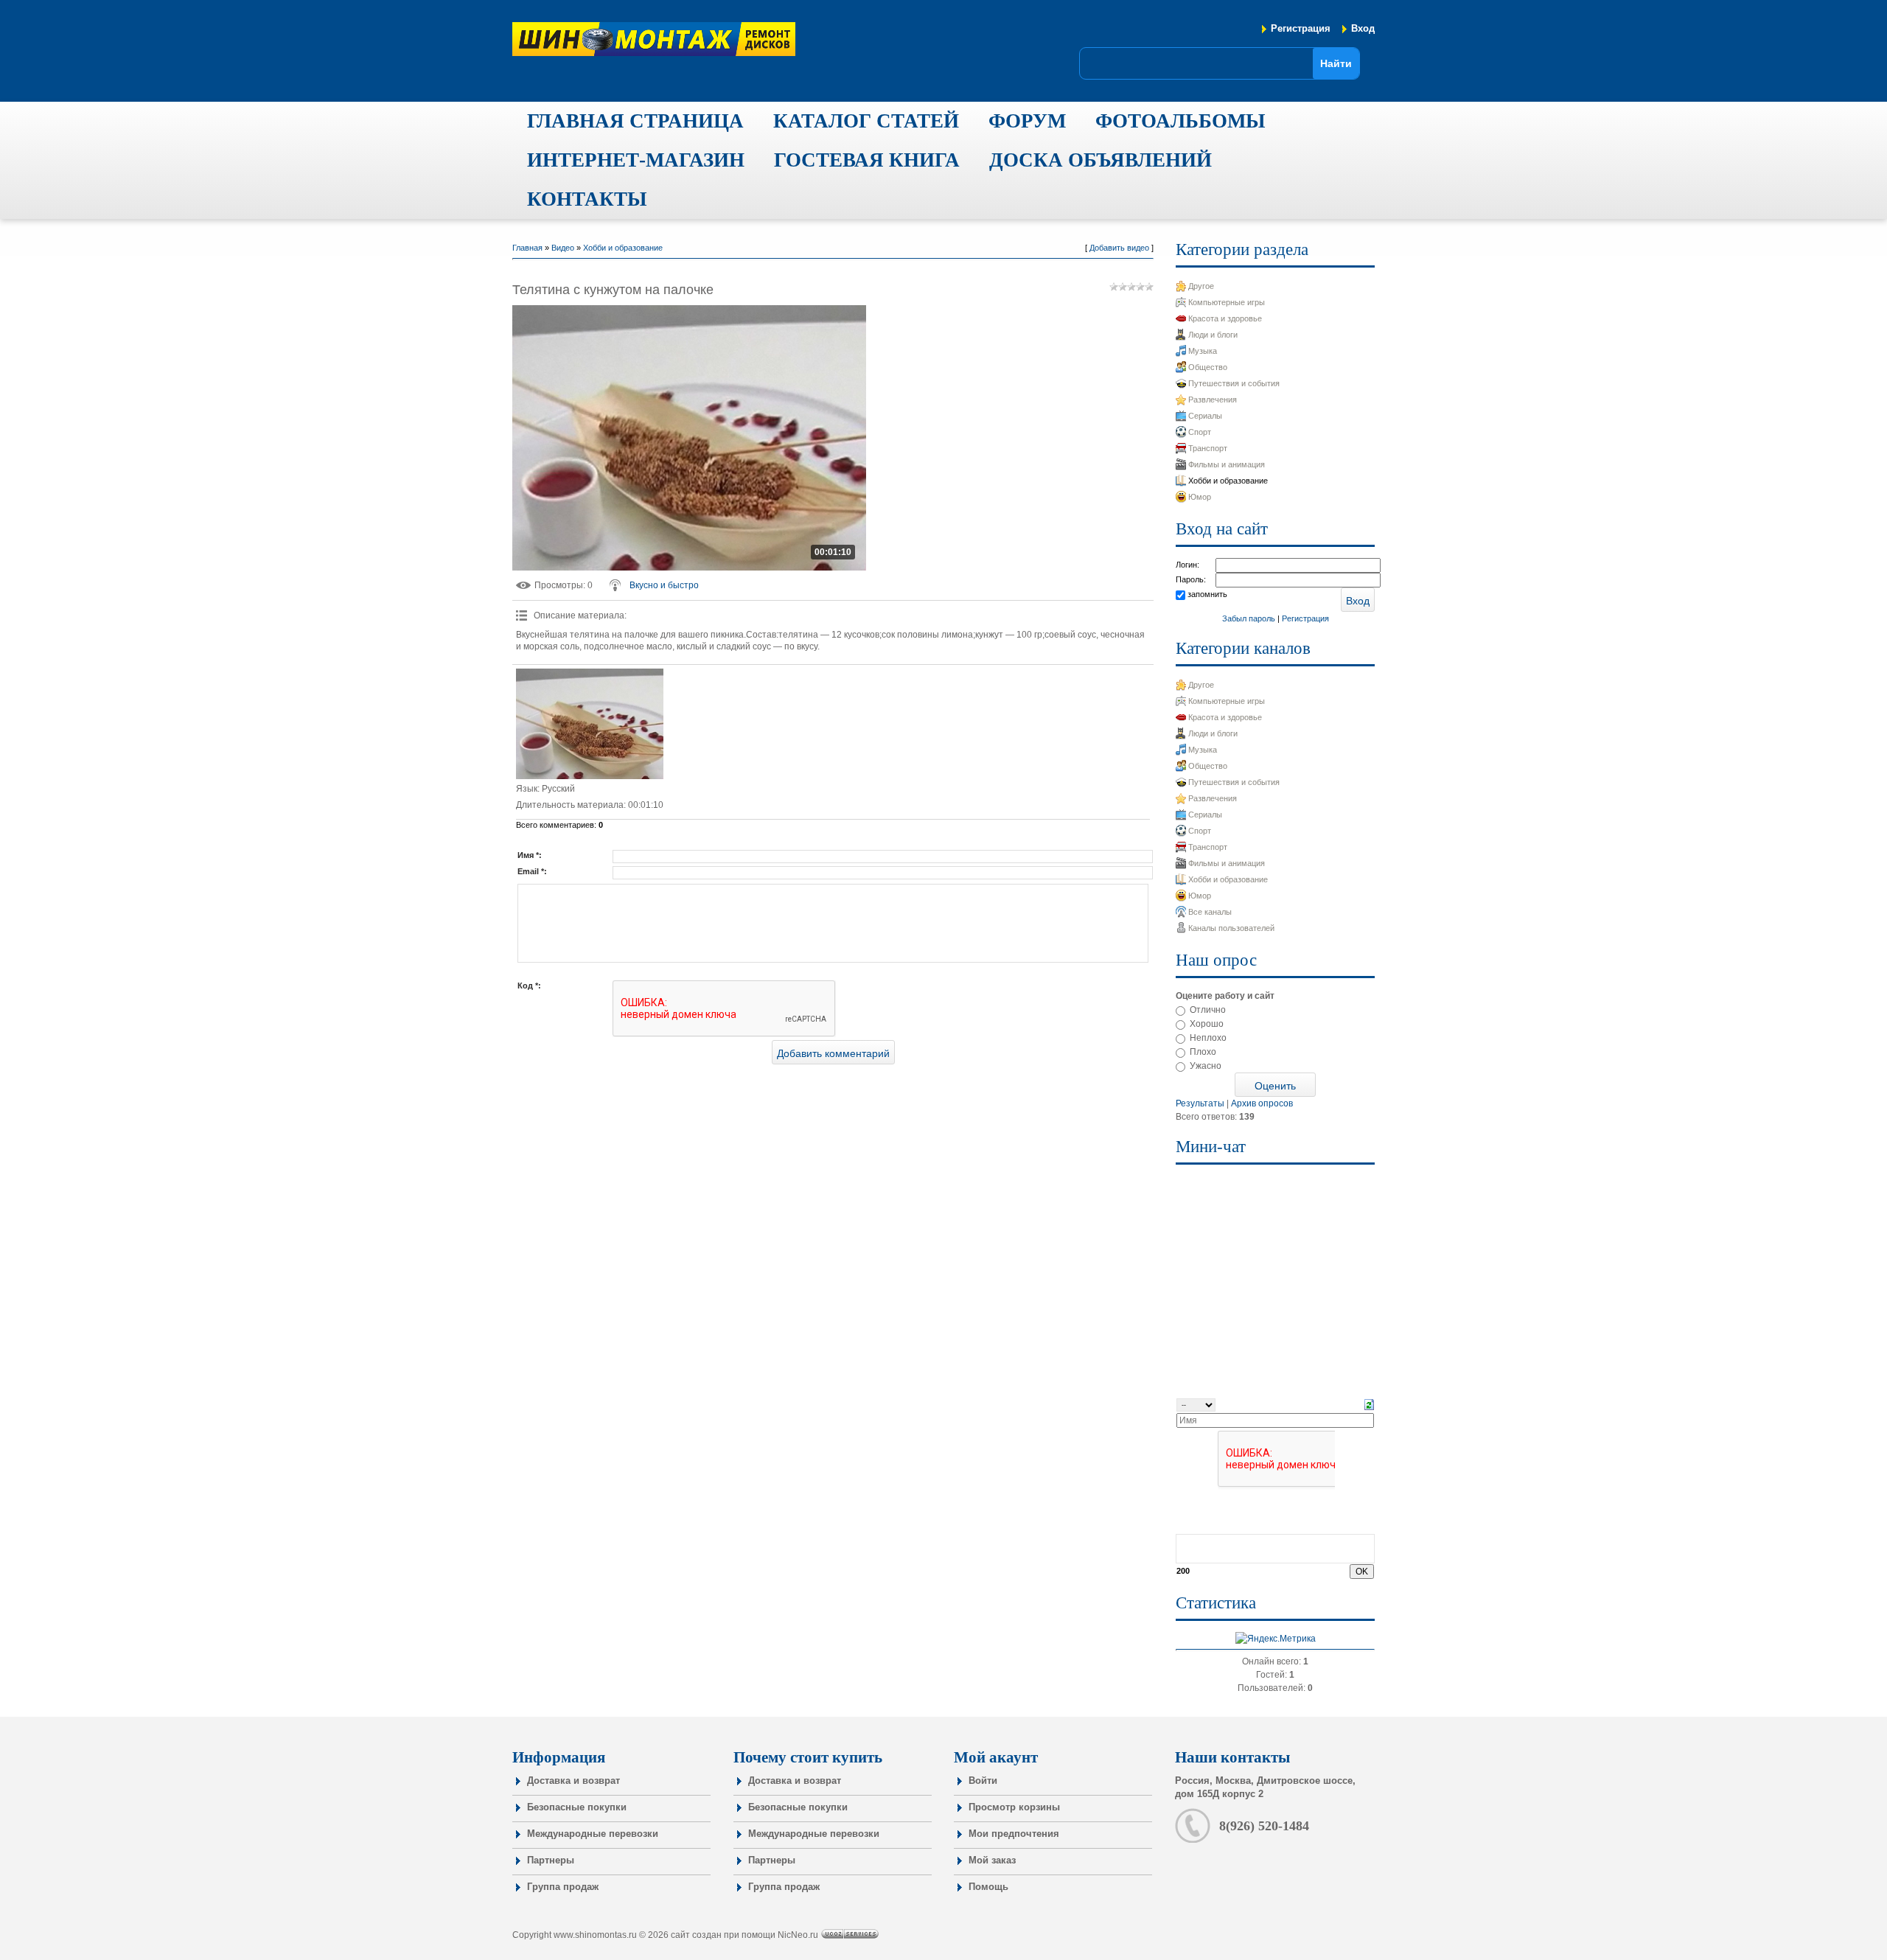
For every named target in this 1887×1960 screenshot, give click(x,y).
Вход (1363, 28)
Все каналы (1210, 912)
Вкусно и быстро (664, 585)
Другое (1201, 286)
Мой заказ (992, 1860)
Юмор (1200, 497)
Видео (563, 248)
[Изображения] (590, 724)
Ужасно (1206, 1066)
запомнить (1207, 594)
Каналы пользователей (1231, 928)
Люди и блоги (1213, 335)
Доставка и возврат (573, 1781)
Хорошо (1207, 1024)
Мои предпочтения (1014, 1834)
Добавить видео (1119, 248)
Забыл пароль (1249, 618)
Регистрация (1301, 28)
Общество (1208, 367)
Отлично (1208, 1010)
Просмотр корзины (1014, 1807)
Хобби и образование (623, 248)
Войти (983, 1781)
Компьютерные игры (1227, 302)
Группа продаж (563, 1887)
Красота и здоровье (1225, 318)
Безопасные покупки (577, 1807)
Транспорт (1208, 448)
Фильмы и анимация (1227, 464)
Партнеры (551, 1860)
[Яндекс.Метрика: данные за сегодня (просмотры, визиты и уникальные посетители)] (1276, 1639)
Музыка (1203, 351)
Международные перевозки (593, 1834)
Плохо (1203, 1052)
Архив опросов (1262, 1103)
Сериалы (1205, 416)
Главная (527, 248)
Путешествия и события (1234, 383)
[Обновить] (1369, 1404)
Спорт (1200, 432)
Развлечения (1213, 400)
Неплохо (1208, 1038)
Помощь (988, 1887)
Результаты (1200, 1103)
